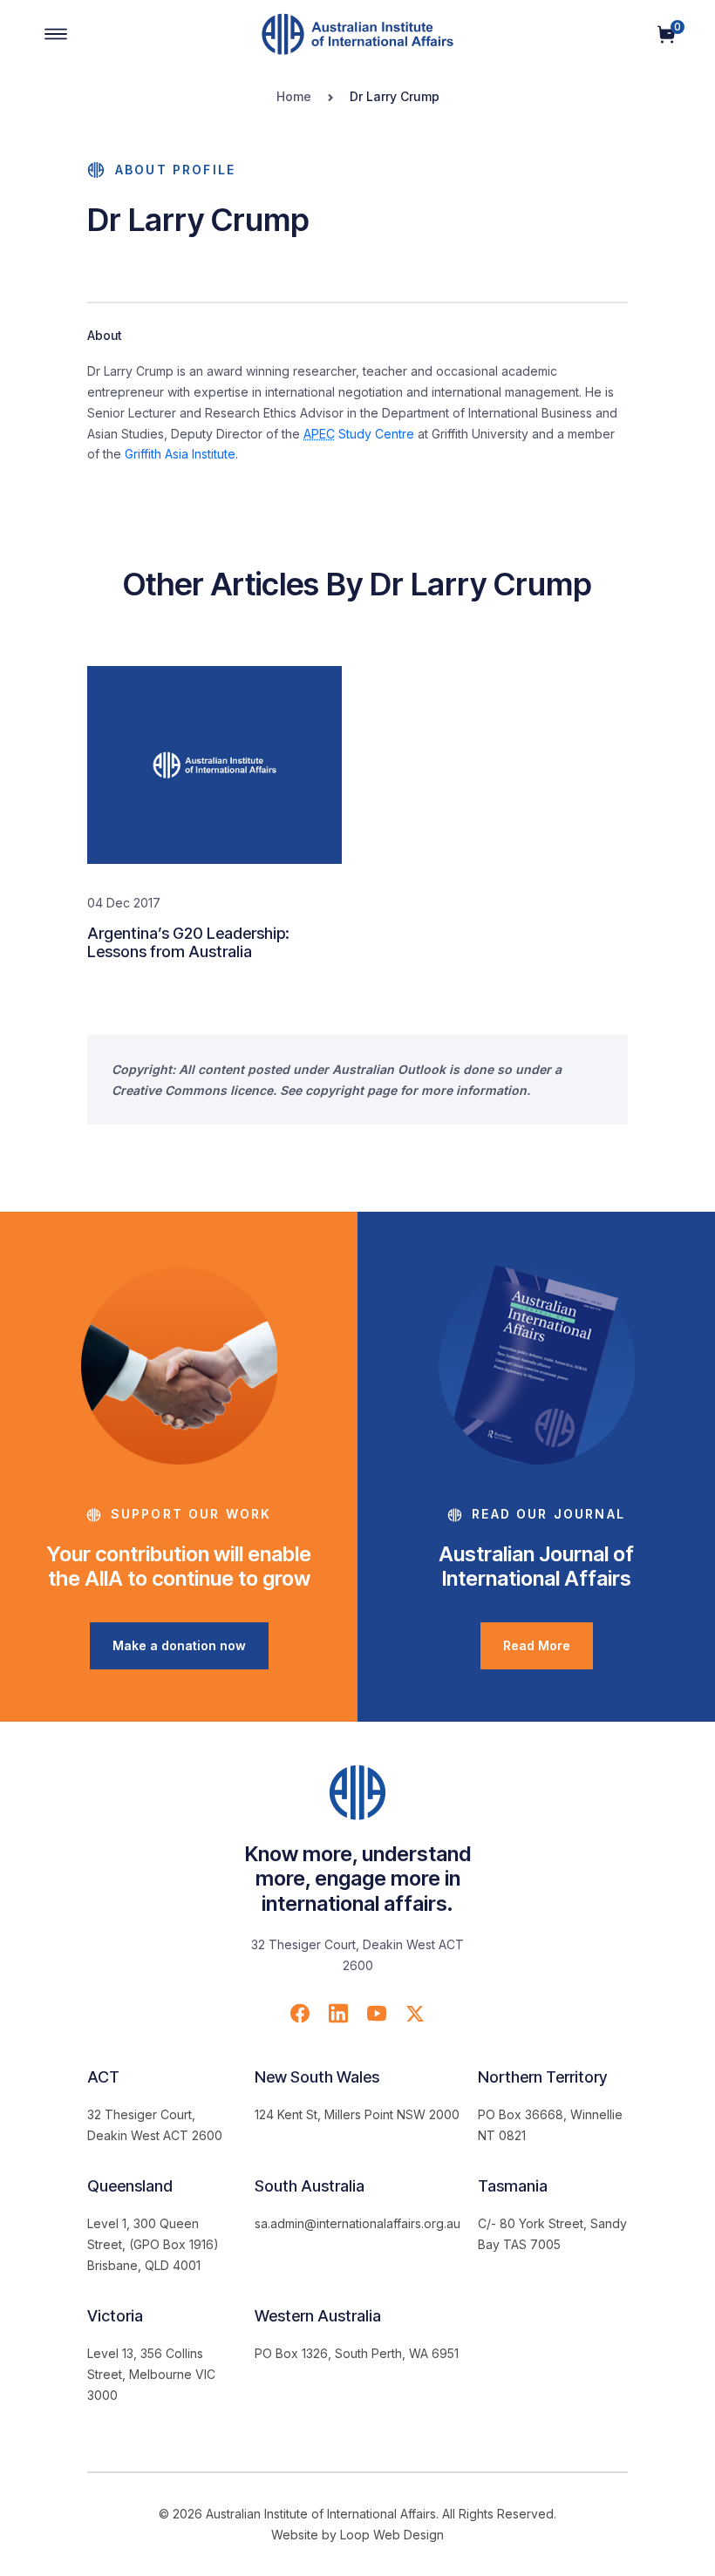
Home (294, 96)
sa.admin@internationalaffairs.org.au (357, 2223)
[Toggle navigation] (56, 34)
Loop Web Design (392, 2535)
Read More (537, 1645)
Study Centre (359, 434)
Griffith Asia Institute (180, 454)
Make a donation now (179, 1645)
